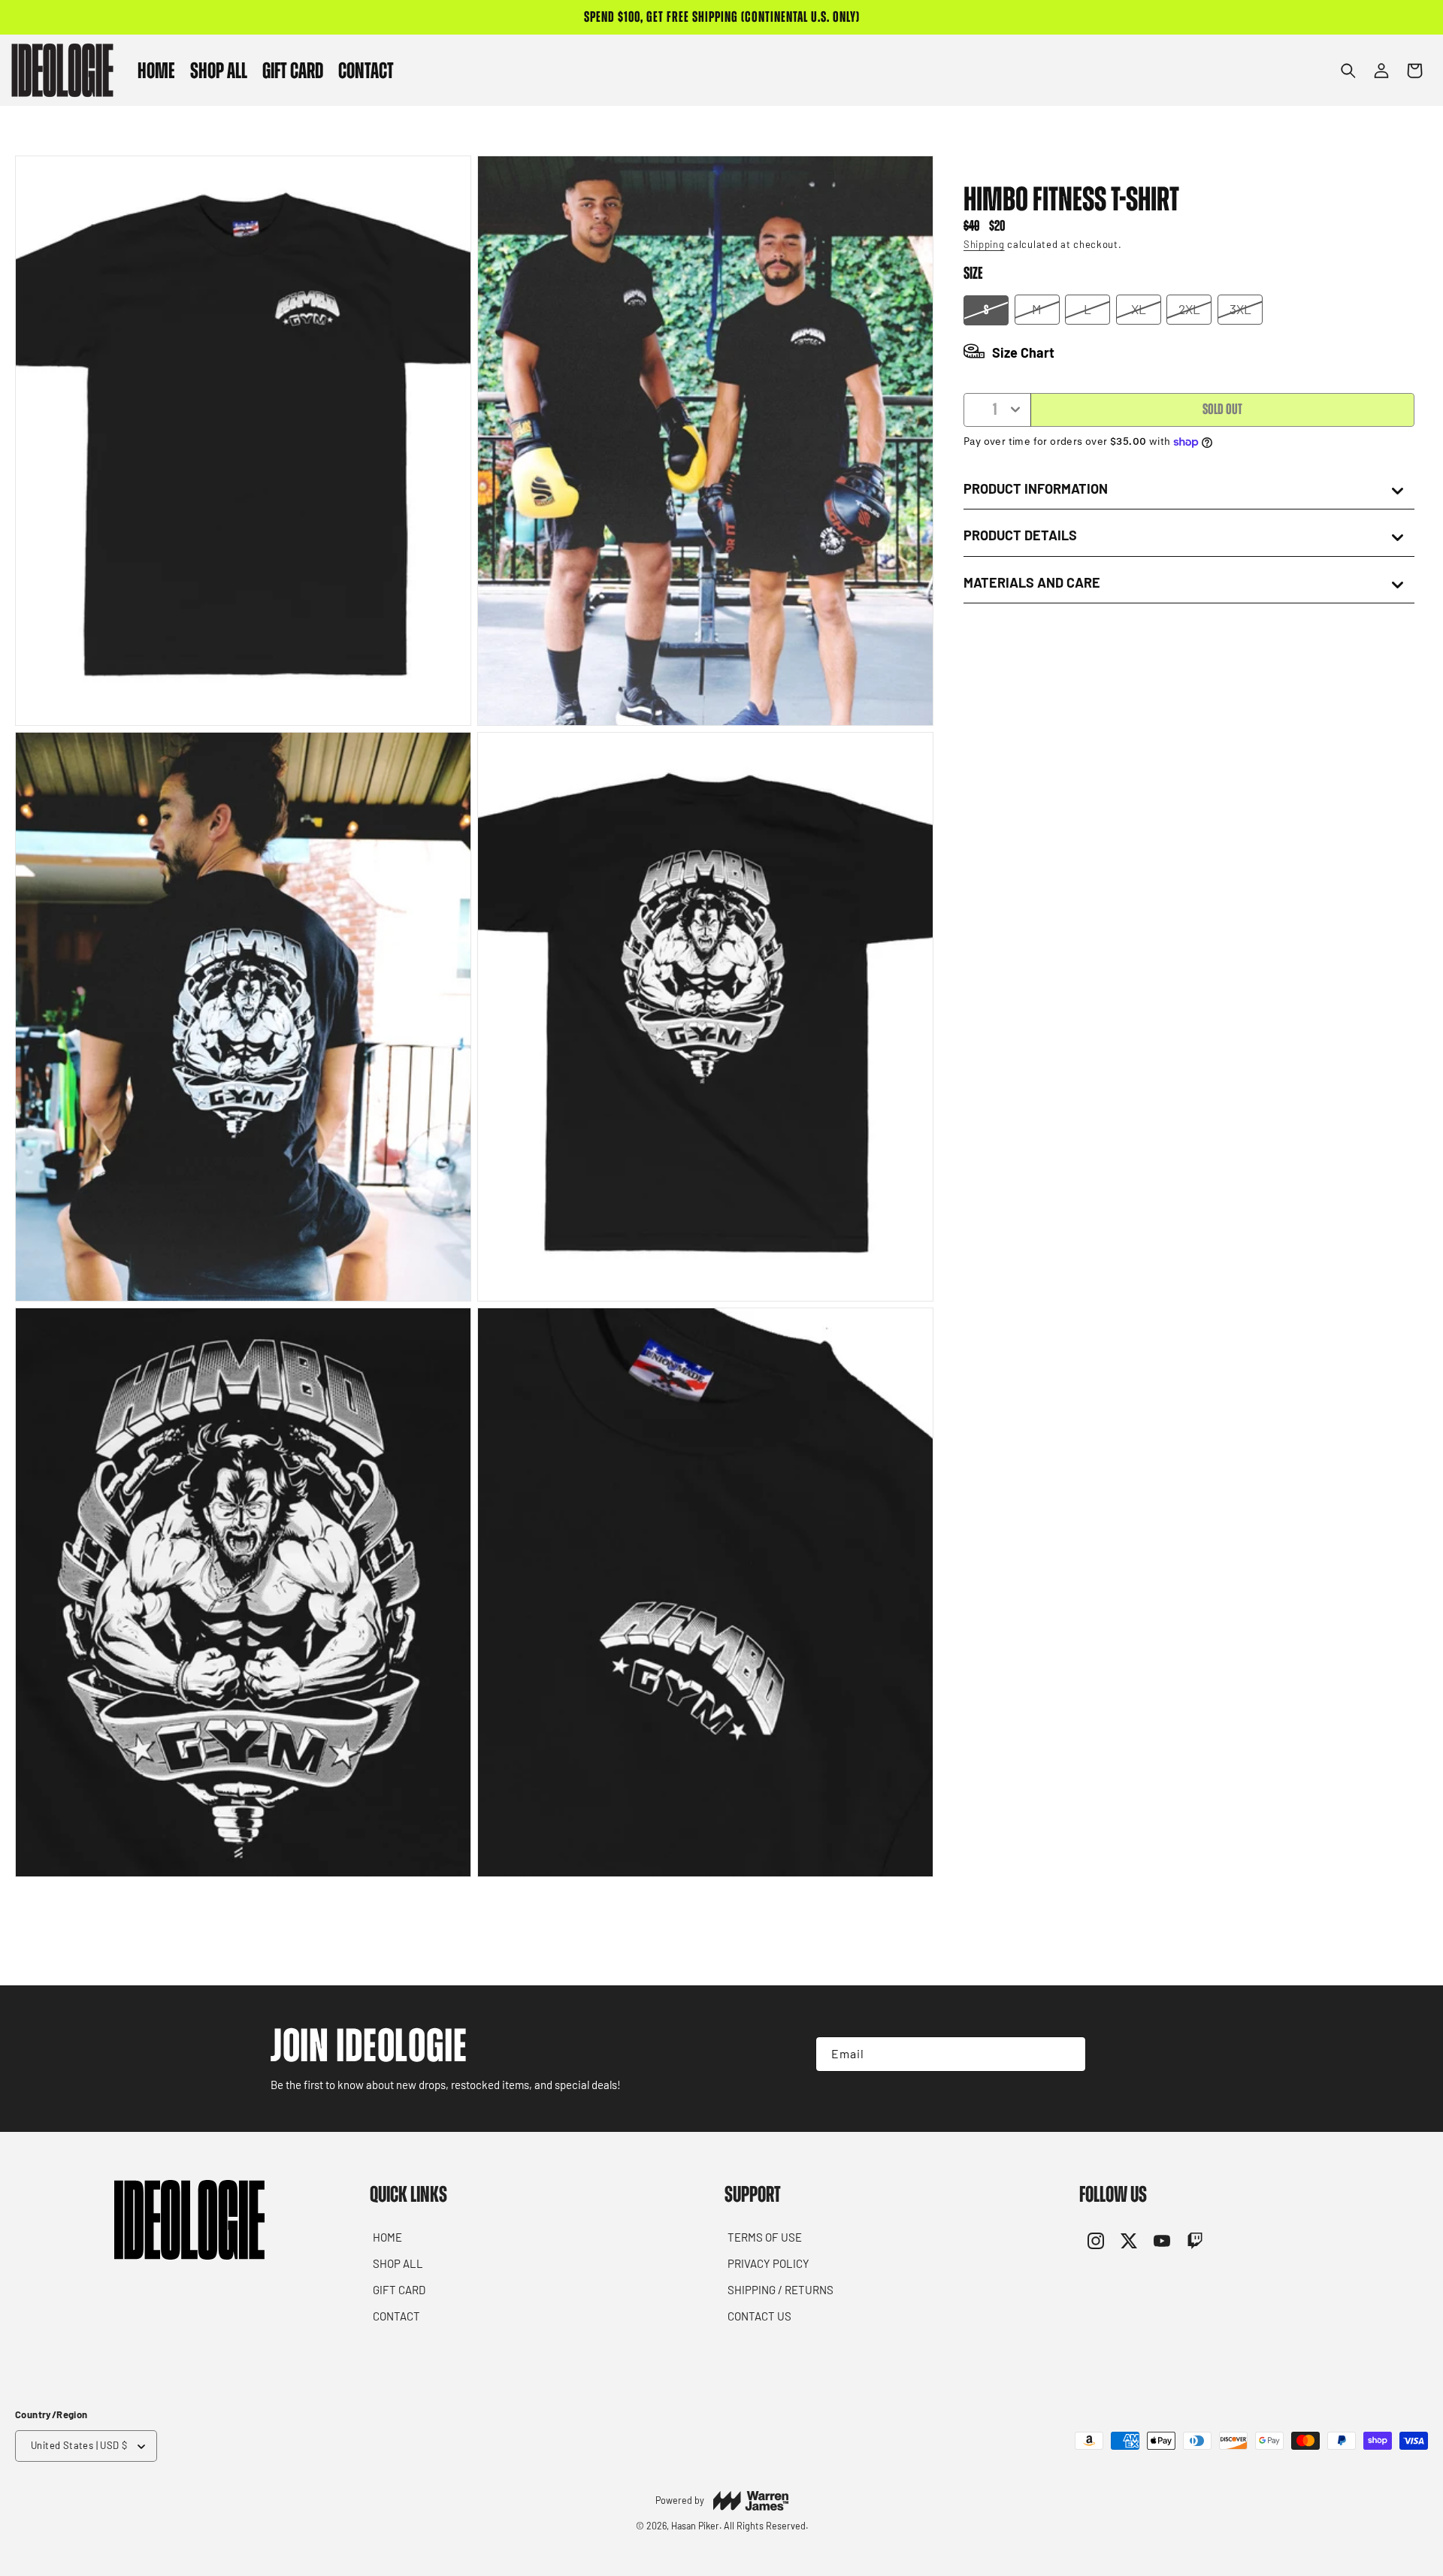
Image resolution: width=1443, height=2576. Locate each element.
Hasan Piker (695, 2526)
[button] (219, 70)
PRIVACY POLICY (768, 2263)
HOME (387, 2237)
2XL (1189, 309)
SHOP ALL (398, 2263)
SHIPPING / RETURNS (780, 2290)
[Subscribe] (1061, 2054)
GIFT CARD (399, 2290)
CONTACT (396, 2316)
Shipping (984, 244)
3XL (1240, 309)
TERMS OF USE (765, 2237)
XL (1139, 309)
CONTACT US (759, 2316)
